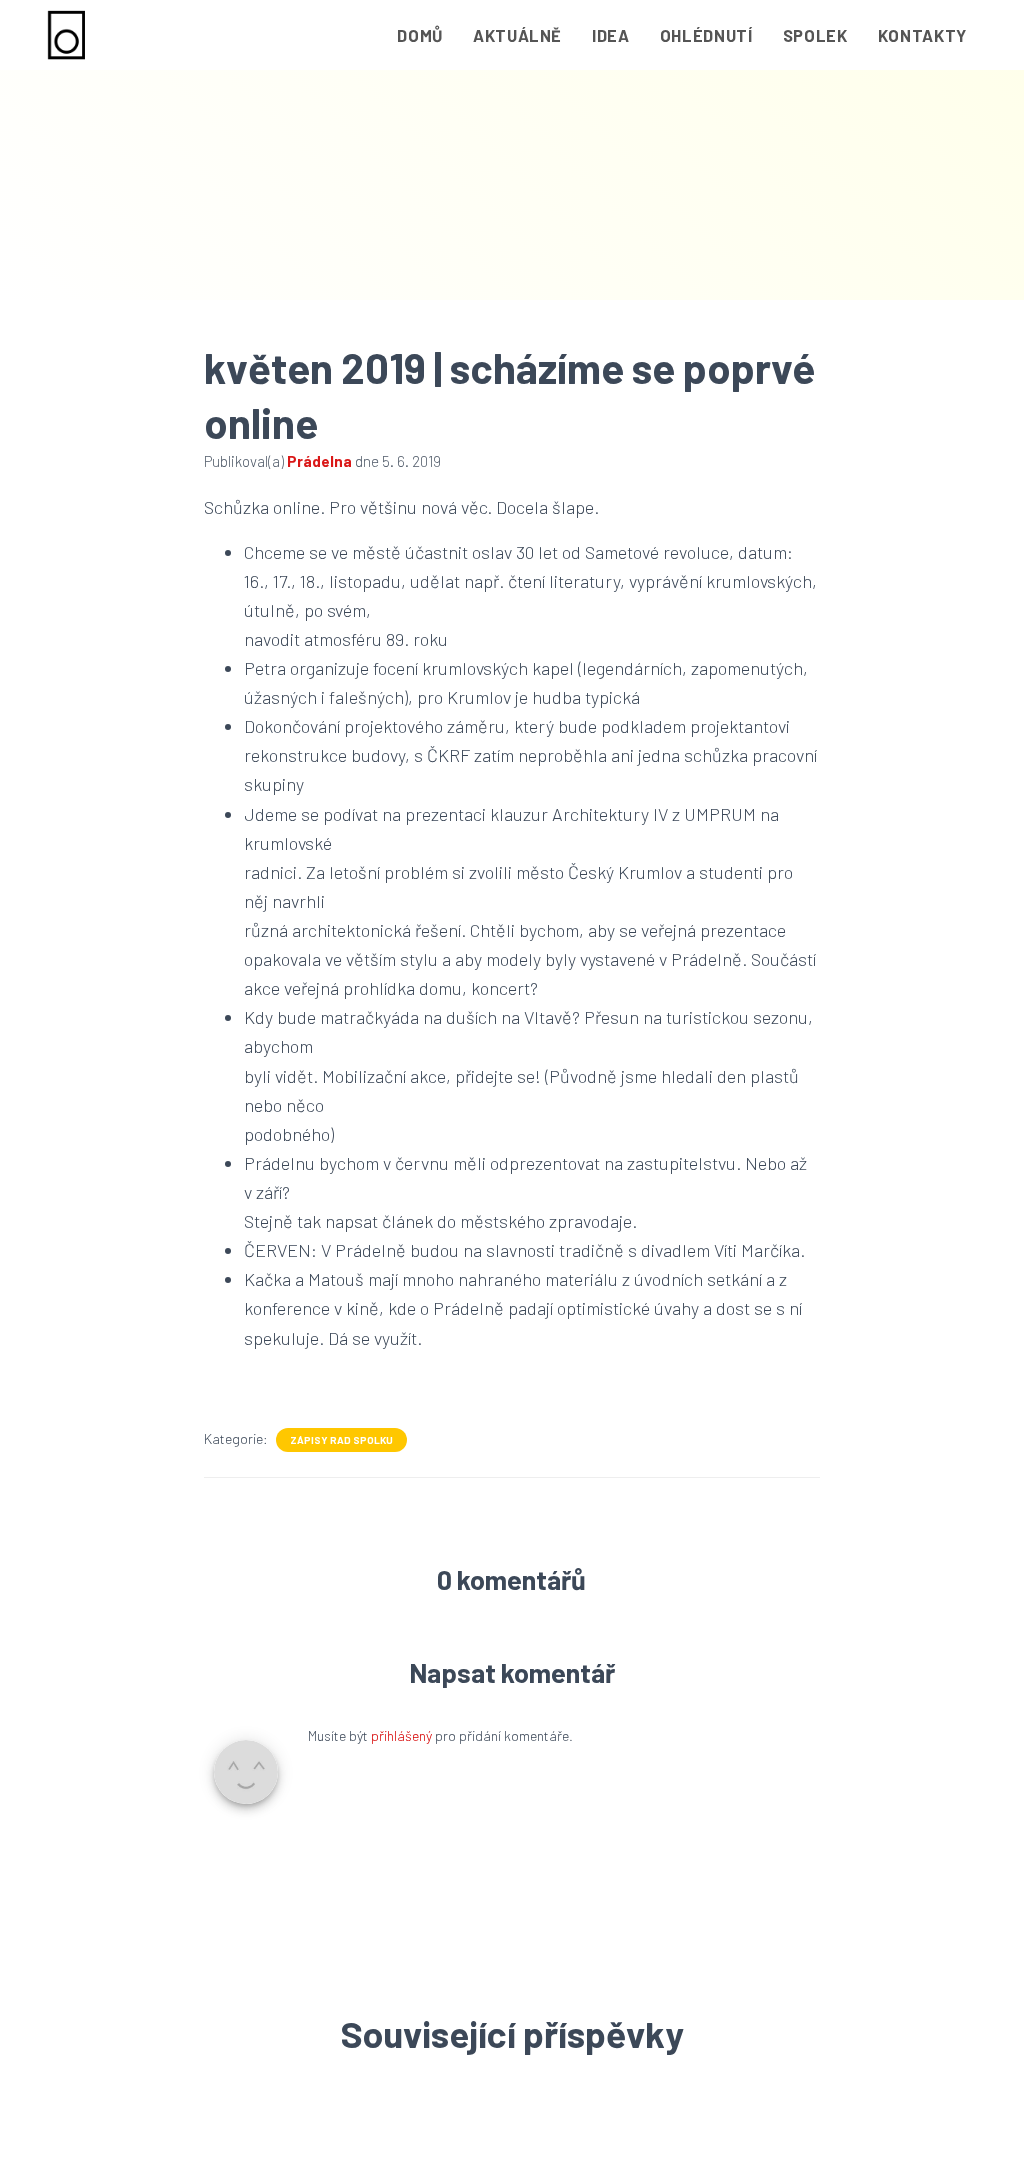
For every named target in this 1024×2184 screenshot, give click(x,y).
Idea (611, 35)
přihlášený (401, 1735)
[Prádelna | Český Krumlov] (67, 35)
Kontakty (922, 35)
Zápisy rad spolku (341, 1440)
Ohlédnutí (706, 35)
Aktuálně (517, 35)
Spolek (815, 35)
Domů (420, 35)
